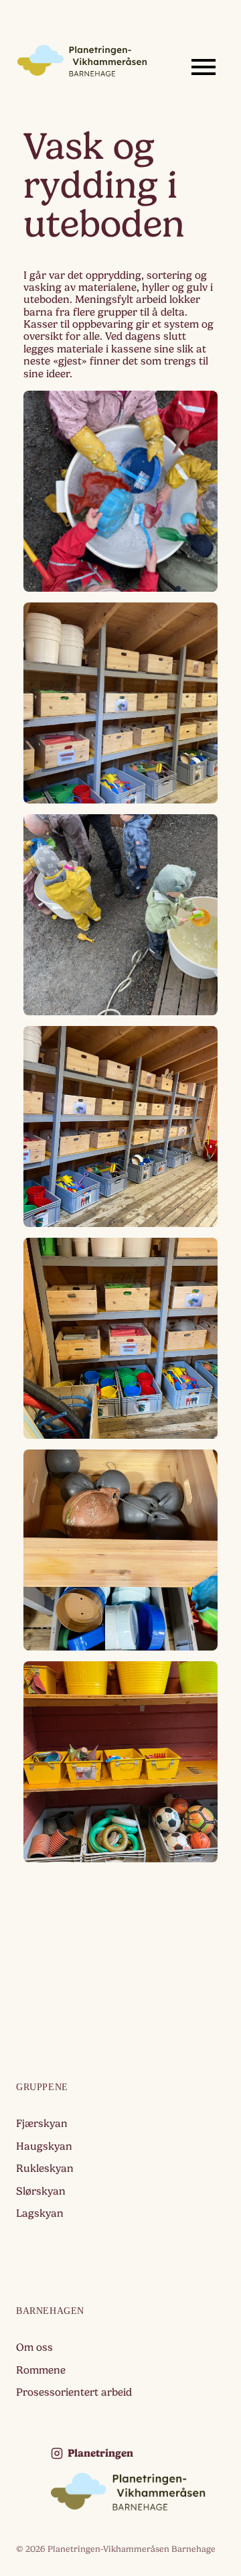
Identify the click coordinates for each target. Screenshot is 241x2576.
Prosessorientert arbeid (74, 2392)
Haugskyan (44, 2146)
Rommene (41, 2370)
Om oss (34, 2347)
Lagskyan (40, 2213)
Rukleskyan (45, 2169)
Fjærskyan (42, 2124)
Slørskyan (41, 2191)
